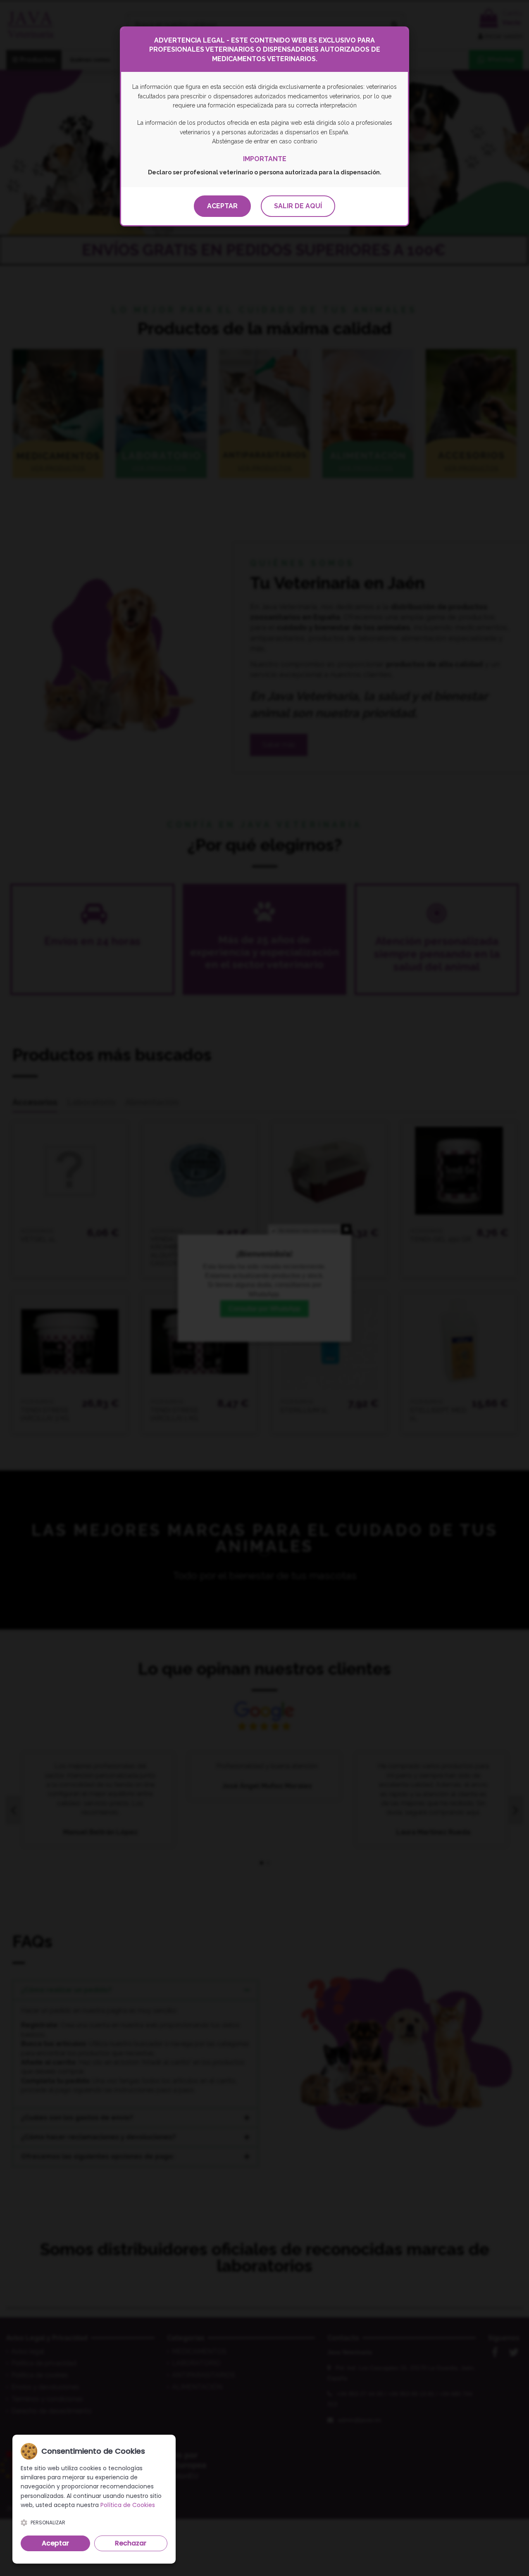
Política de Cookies (128, 2505)
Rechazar (131, 2543)
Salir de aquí (298, 206)
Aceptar (222, 206)
